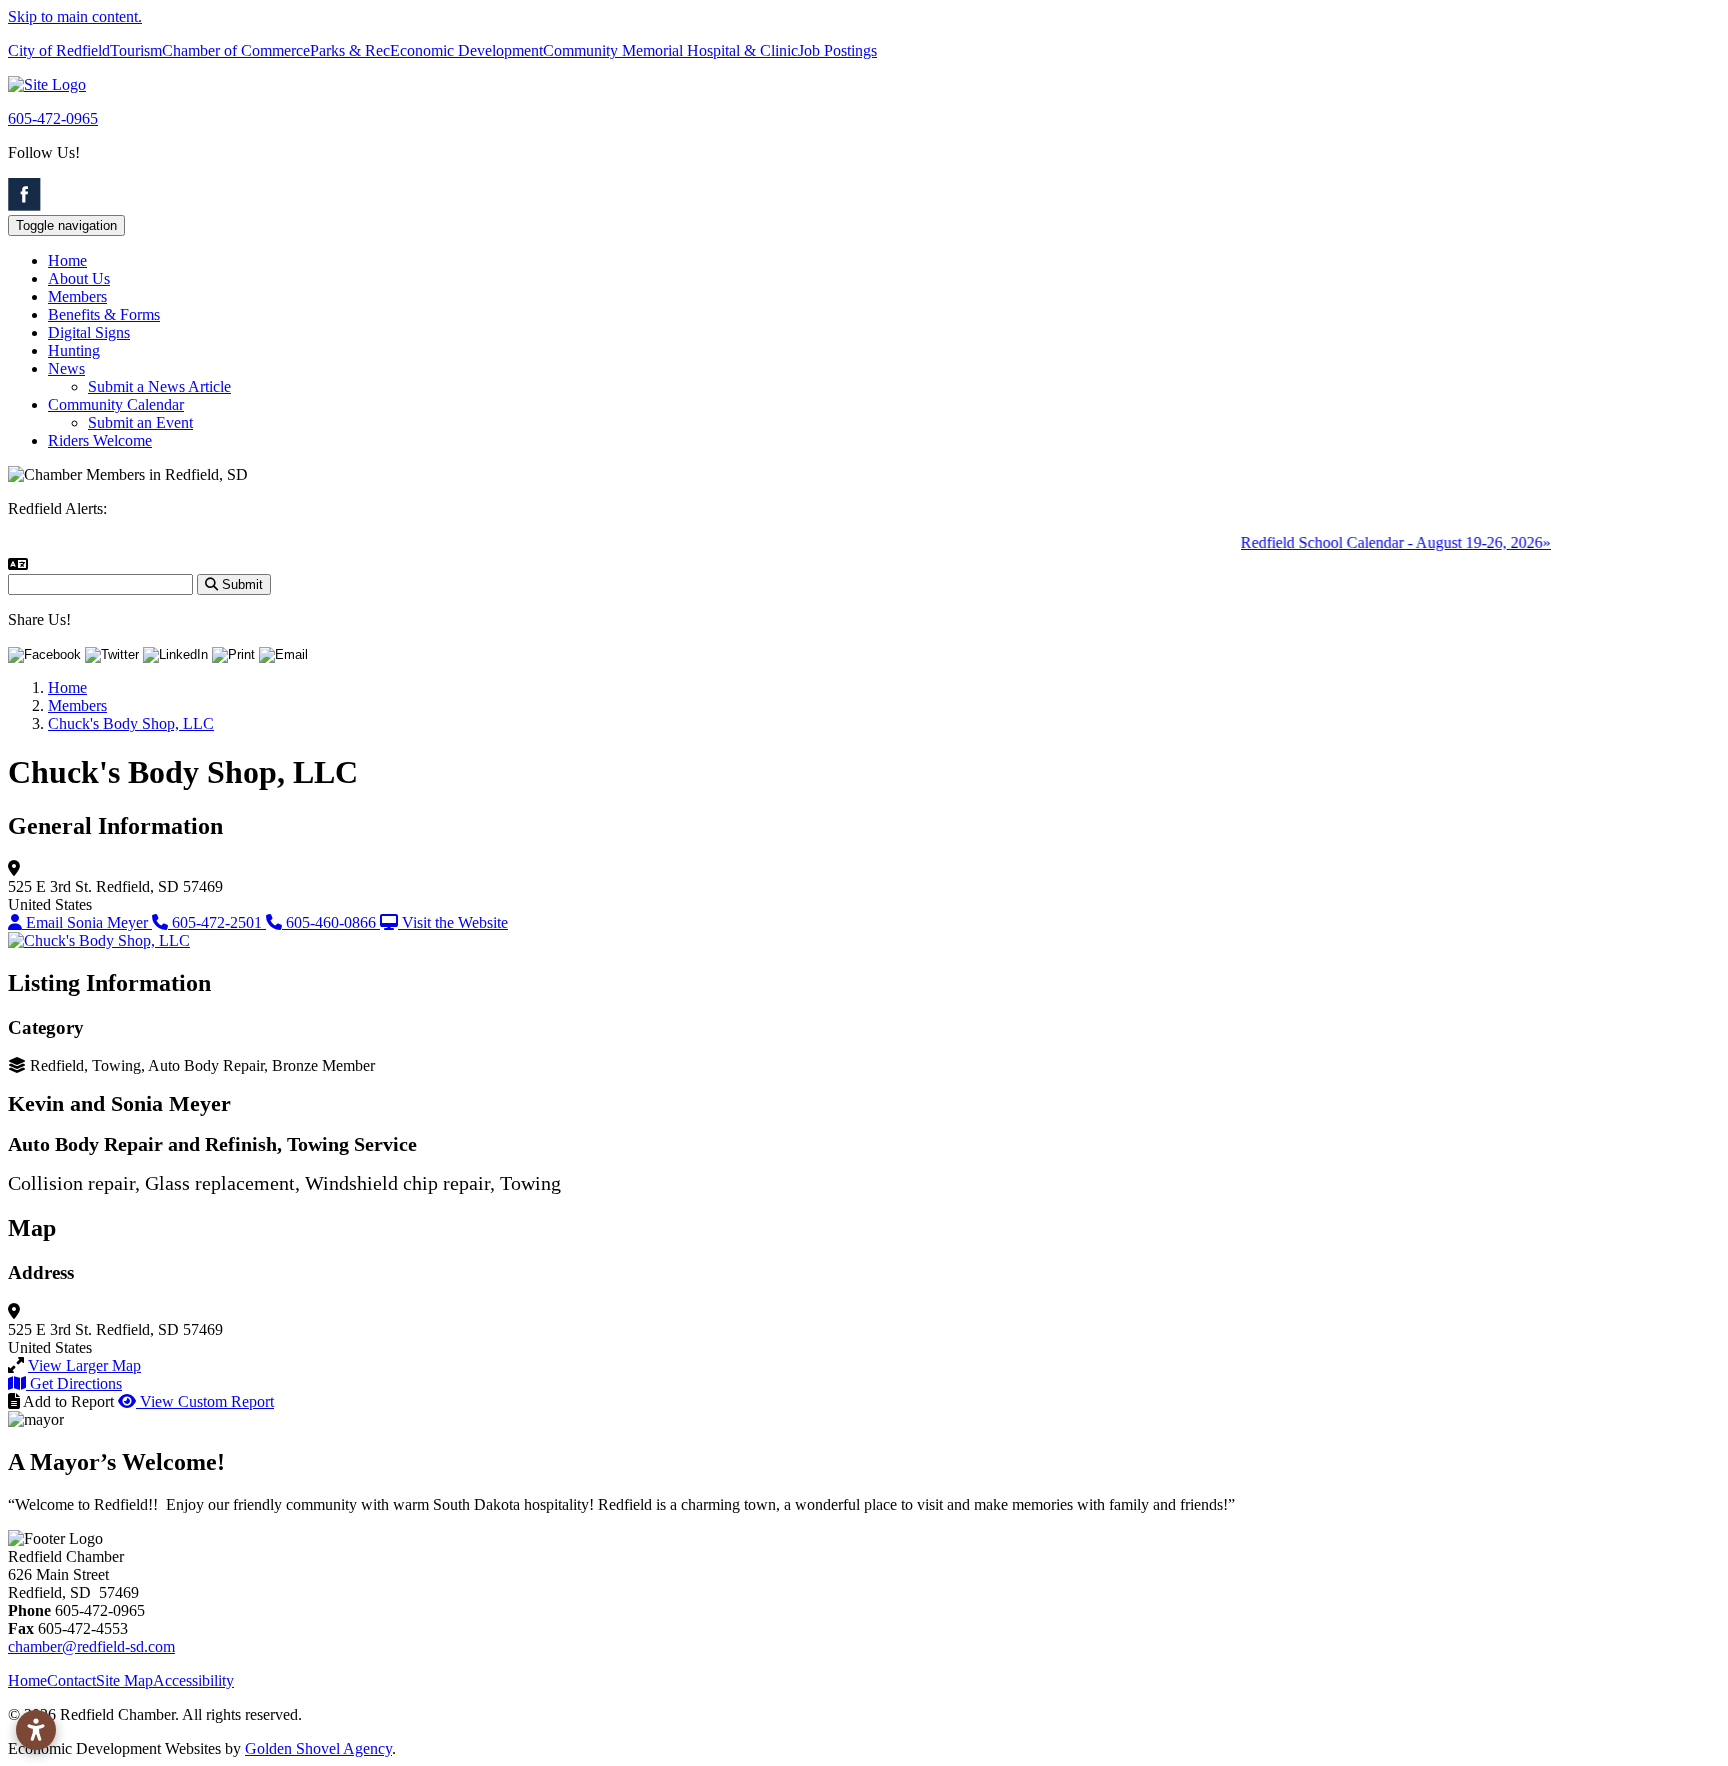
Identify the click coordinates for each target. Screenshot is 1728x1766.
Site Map (124, 1680)
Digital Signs (89, 332)
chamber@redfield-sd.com (91, 1646)
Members (77, 296)
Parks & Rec (350, 50)
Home (67, 260)
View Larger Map (84, 1365)
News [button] (66, 368)
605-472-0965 (53, 118)
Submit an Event (140, 422)
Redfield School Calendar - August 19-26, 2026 (1376, 542)
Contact (71, 1680)
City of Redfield (59, 50)
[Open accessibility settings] (36, 1730)
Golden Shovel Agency (318, 1748)
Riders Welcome (100, 440)
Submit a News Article (159, 386)
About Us (79, 278)
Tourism (136, 50)
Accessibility (193, 1680)
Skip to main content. (75, 16)
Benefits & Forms (104, 314)
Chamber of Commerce (236, 50)
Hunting (74, 350)
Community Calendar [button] (116, 404)
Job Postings (837, 50)
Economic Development (466, 50)
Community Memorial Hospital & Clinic (670, 50)
